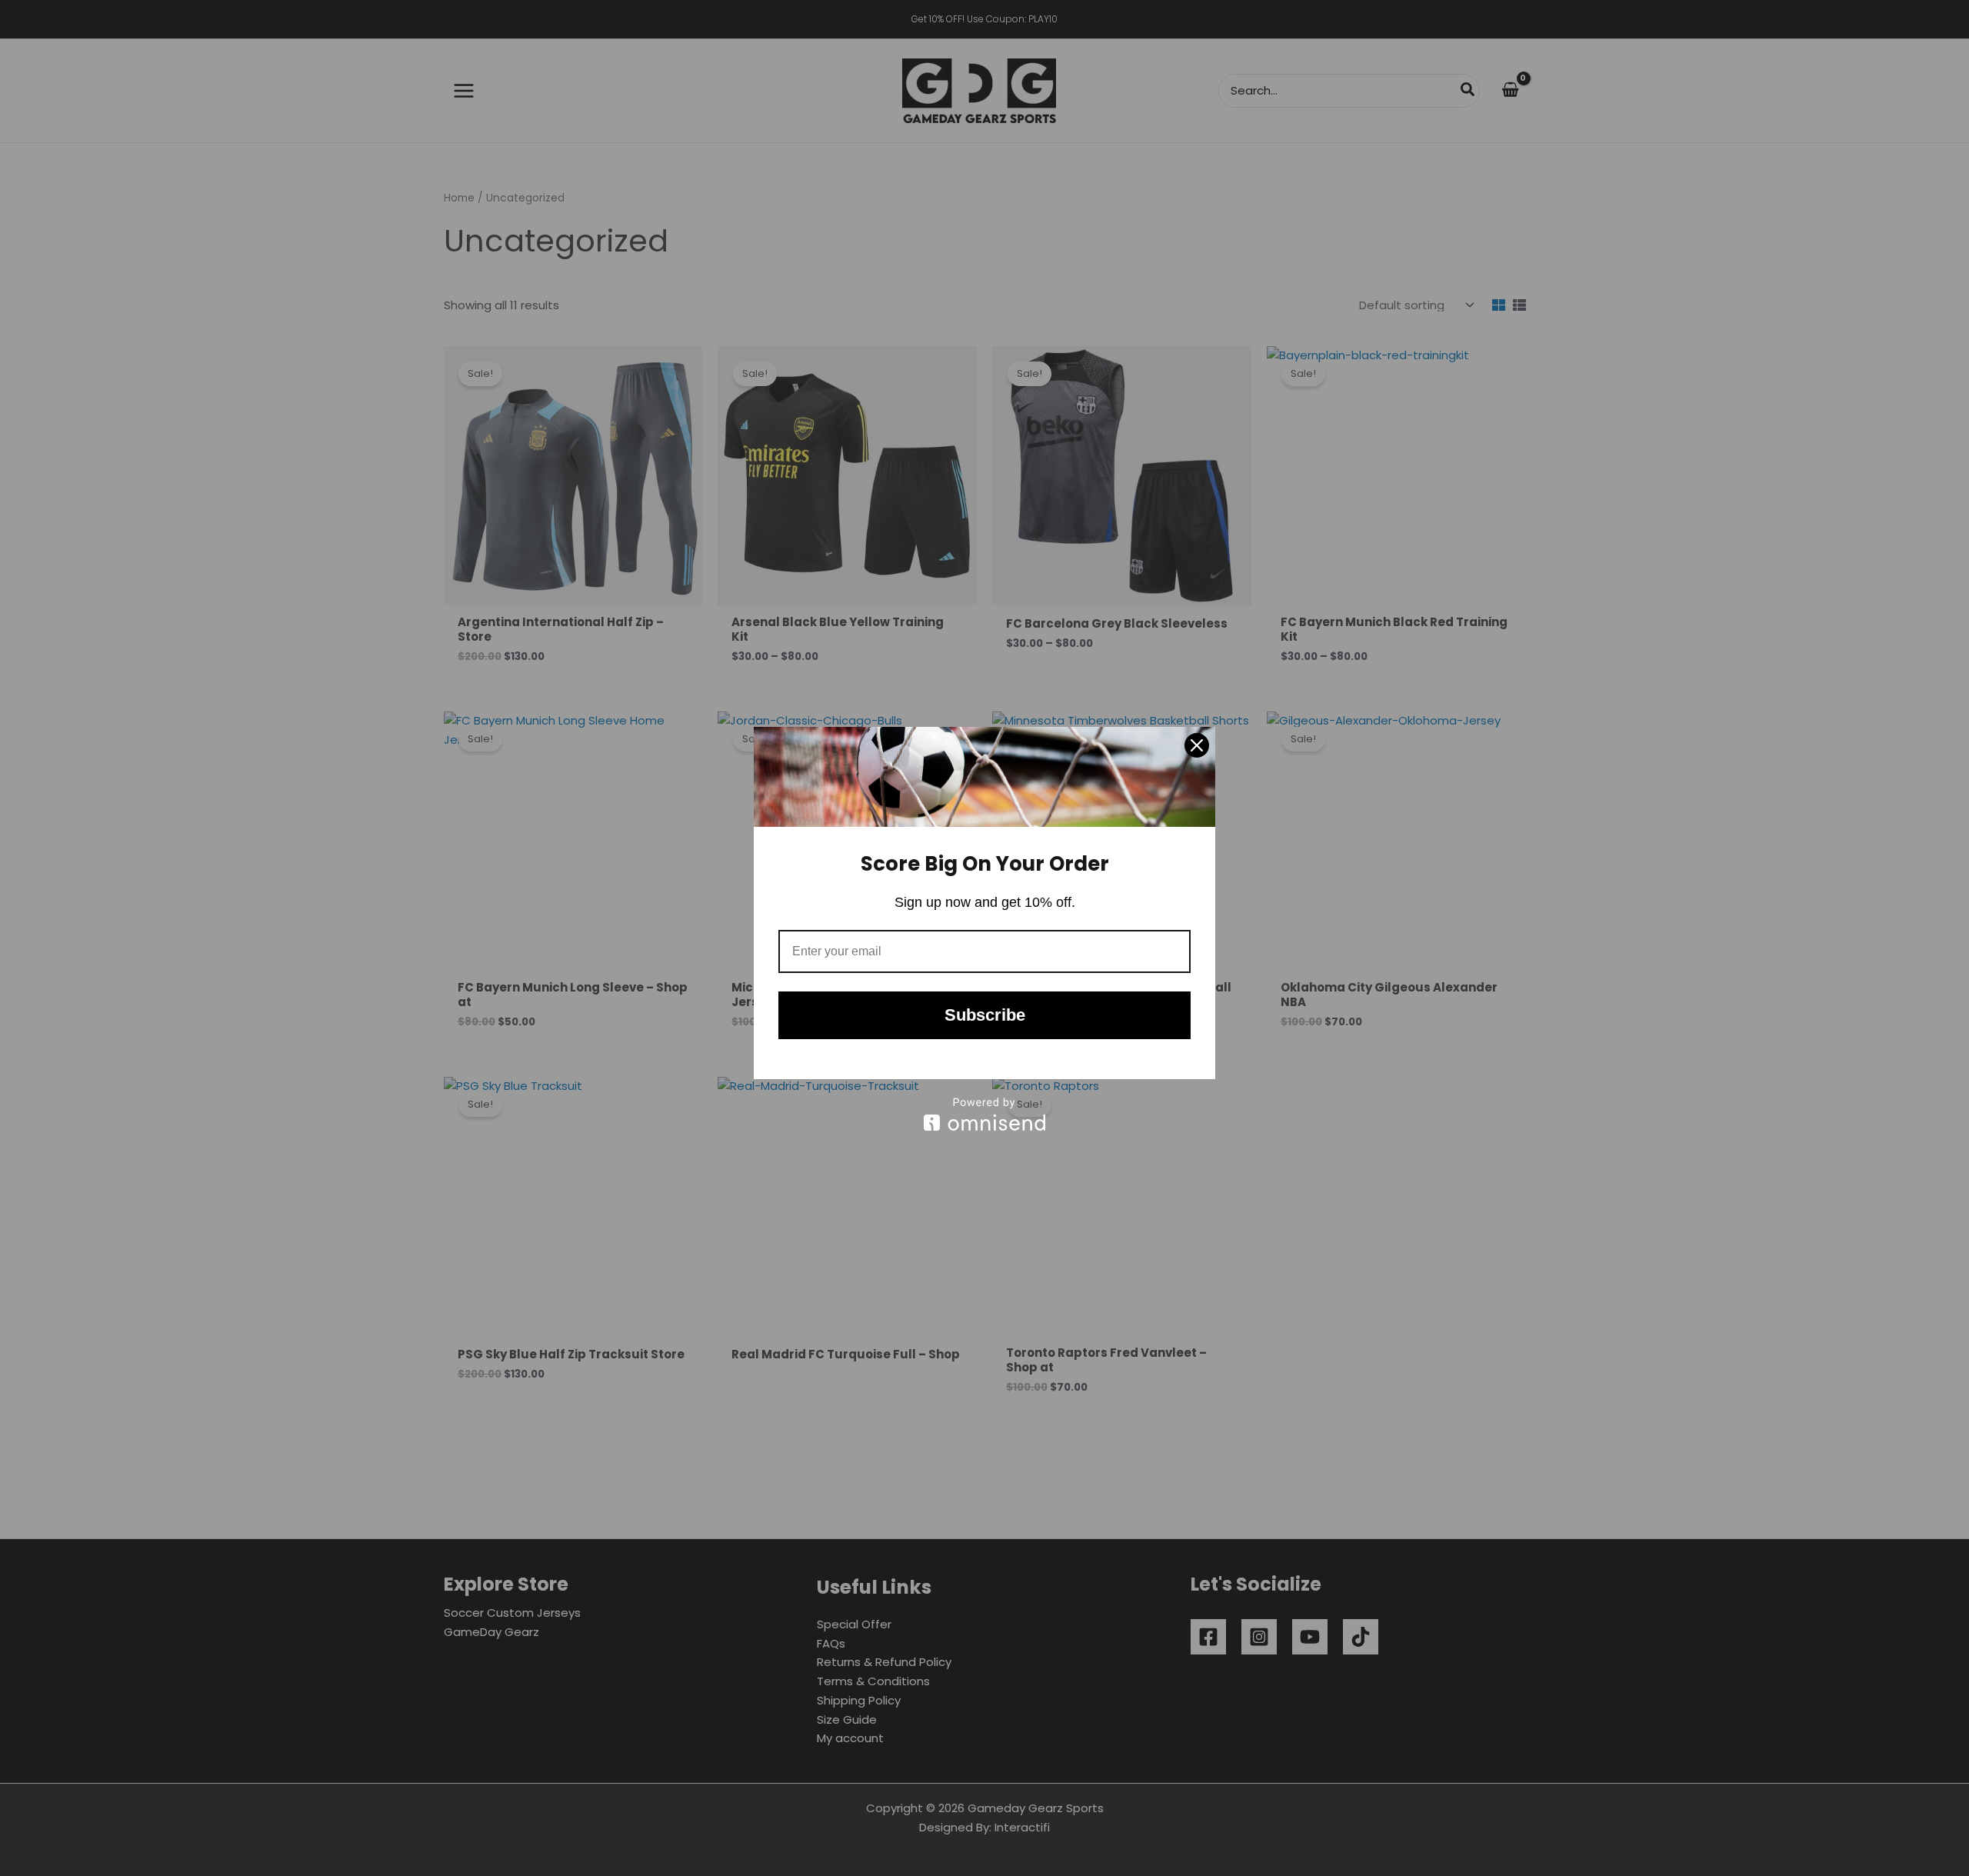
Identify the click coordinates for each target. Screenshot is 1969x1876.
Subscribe (985, 1015)
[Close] (1197, 745)
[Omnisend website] (984, 1114)
